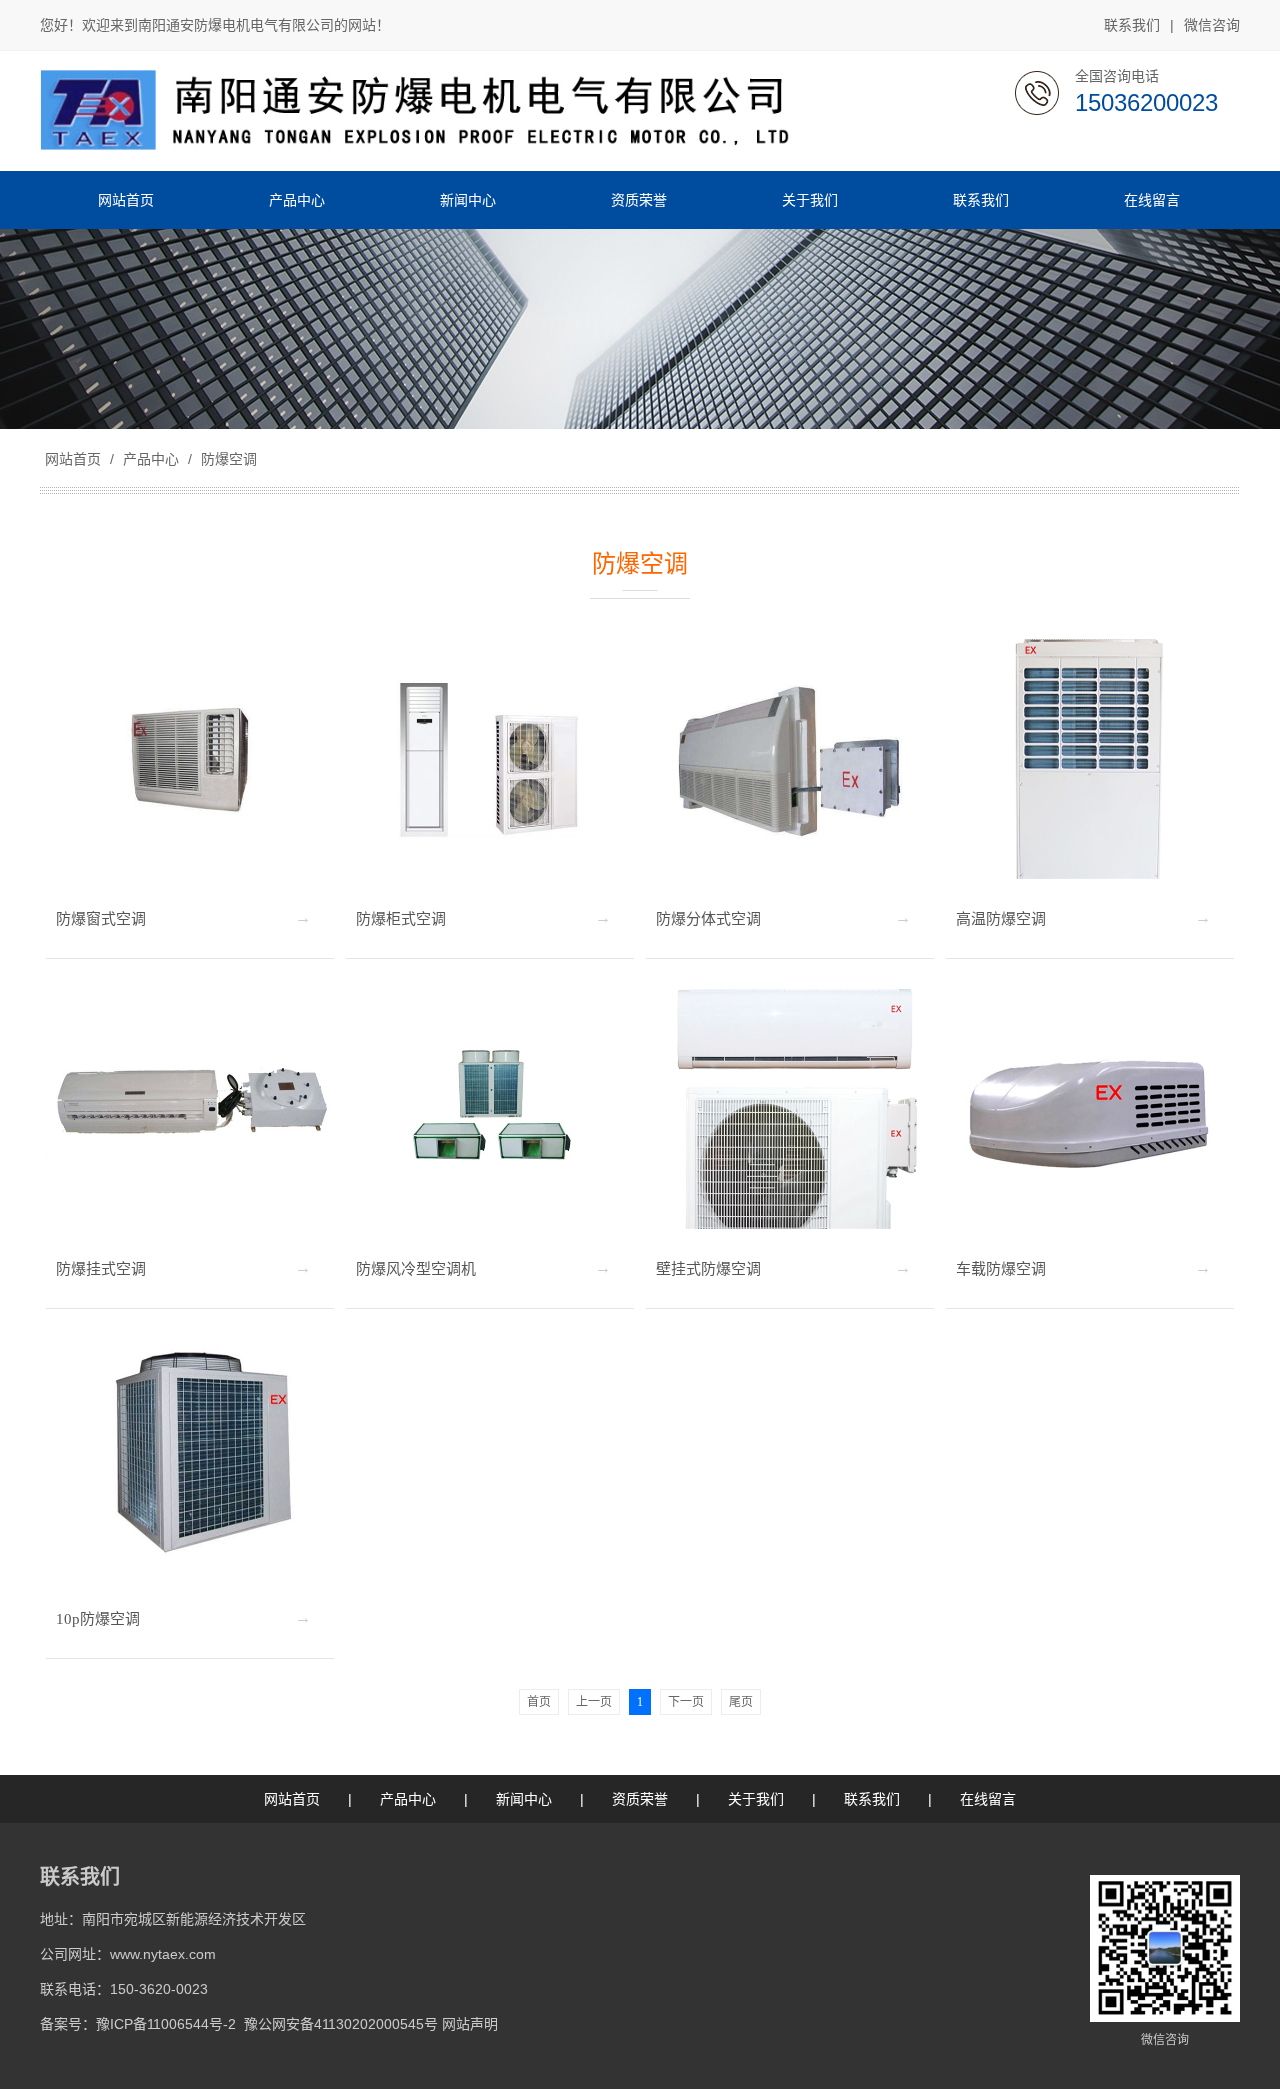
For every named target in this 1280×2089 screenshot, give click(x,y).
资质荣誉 (640, 1799)
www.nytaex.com (163, 1954)
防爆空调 (227, 459)
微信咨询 (1212, 25)
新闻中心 (524, 1799)
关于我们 (756, 1799)
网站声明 (470, 2024)
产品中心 (151, 459)
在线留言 (988, 1799)
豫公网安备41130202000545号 (341, 2024)
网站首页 (73, 459)
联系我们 (1132, 25)
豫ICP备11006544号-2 (166, 2024)
